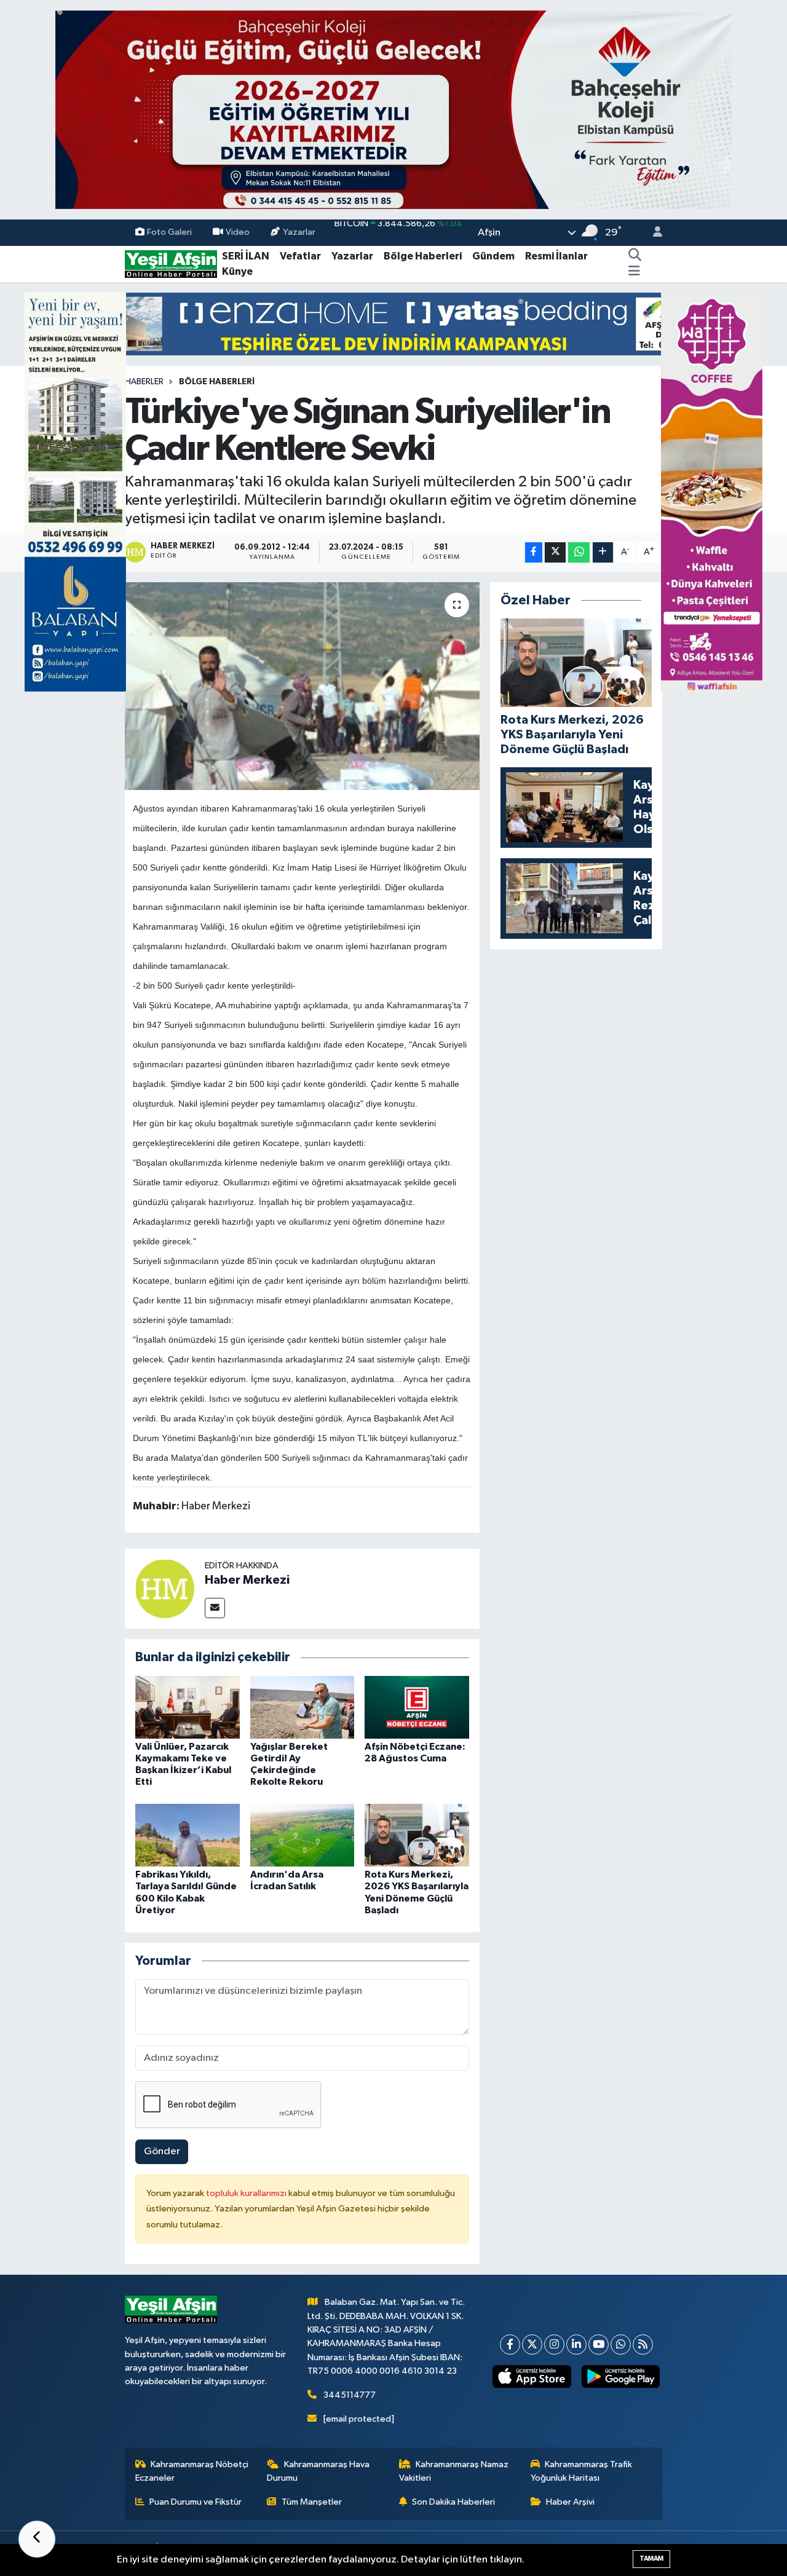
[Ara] (635, 256)
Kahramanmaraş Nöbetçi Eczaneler (192, 2471)
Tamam (651, 2558)
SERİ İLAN (246, 256)
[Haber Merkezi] (165, 1588)
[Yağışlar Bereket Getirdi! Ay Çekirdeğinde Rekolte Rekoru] (303, 1707)
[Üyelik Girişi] (652, 233)
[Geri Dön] (37, 2539)
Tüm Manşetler (312, 2502)
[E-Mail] (215, 1608)
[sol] (75, 492)
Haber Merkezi (247, 1580)
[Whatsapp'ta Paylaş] (579, 552)
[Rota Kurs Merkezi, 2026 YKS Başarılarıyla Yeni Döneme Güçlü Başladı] (417, 1835)
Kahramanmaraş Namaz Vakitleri (454, 2471)
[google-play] (620, 2377)
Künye (237, 271)
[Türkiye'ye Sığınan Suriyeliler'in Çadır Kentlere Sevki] (302, 686)
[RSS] (643, 2345)
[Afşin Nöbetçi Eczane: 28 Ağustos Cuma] (417, 1707)
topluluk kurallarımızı (247, 2193)
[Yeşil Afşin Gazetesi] (171, 263)
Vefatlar (300, 256)
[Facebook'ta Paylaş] (534, 552)
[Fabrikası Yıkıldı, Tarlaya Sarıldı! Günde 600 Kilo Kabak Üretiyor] (188, 1835)
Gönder (162, 2151)
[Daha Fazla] (603, 552)
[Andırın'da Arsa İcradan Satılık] (303, 1835)
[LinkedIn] (576, 2345)
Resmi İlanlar (556, 256)
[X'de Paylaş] (555, 552)
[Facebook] (510, 2345)
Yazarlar (299, 232)
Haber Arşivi (570, 2502)
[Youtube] (599, 2345)
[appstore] (532, 2377)
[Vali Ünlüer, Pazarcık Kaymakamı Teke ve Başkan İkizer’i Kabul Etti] (188, 1707)
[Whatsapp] (621, 2345)
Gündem (493, 256)
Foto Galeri (169, 232)
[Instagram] (554, 2345)
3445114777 (350, 2395)
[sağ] (712, 492)
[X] (532, 2345)
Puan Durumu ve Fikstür (196, 2502)
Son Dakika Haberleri (453, 2502)
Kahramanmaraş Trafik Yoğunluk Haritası (582, 2471)
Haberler (144, 382)
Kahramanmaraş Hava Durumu (318, 2471)
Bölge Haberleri (423, 256)
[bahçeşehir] (393, 110)
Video (238, 232)
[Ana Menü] (634, 272)
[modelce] (393, 324)
